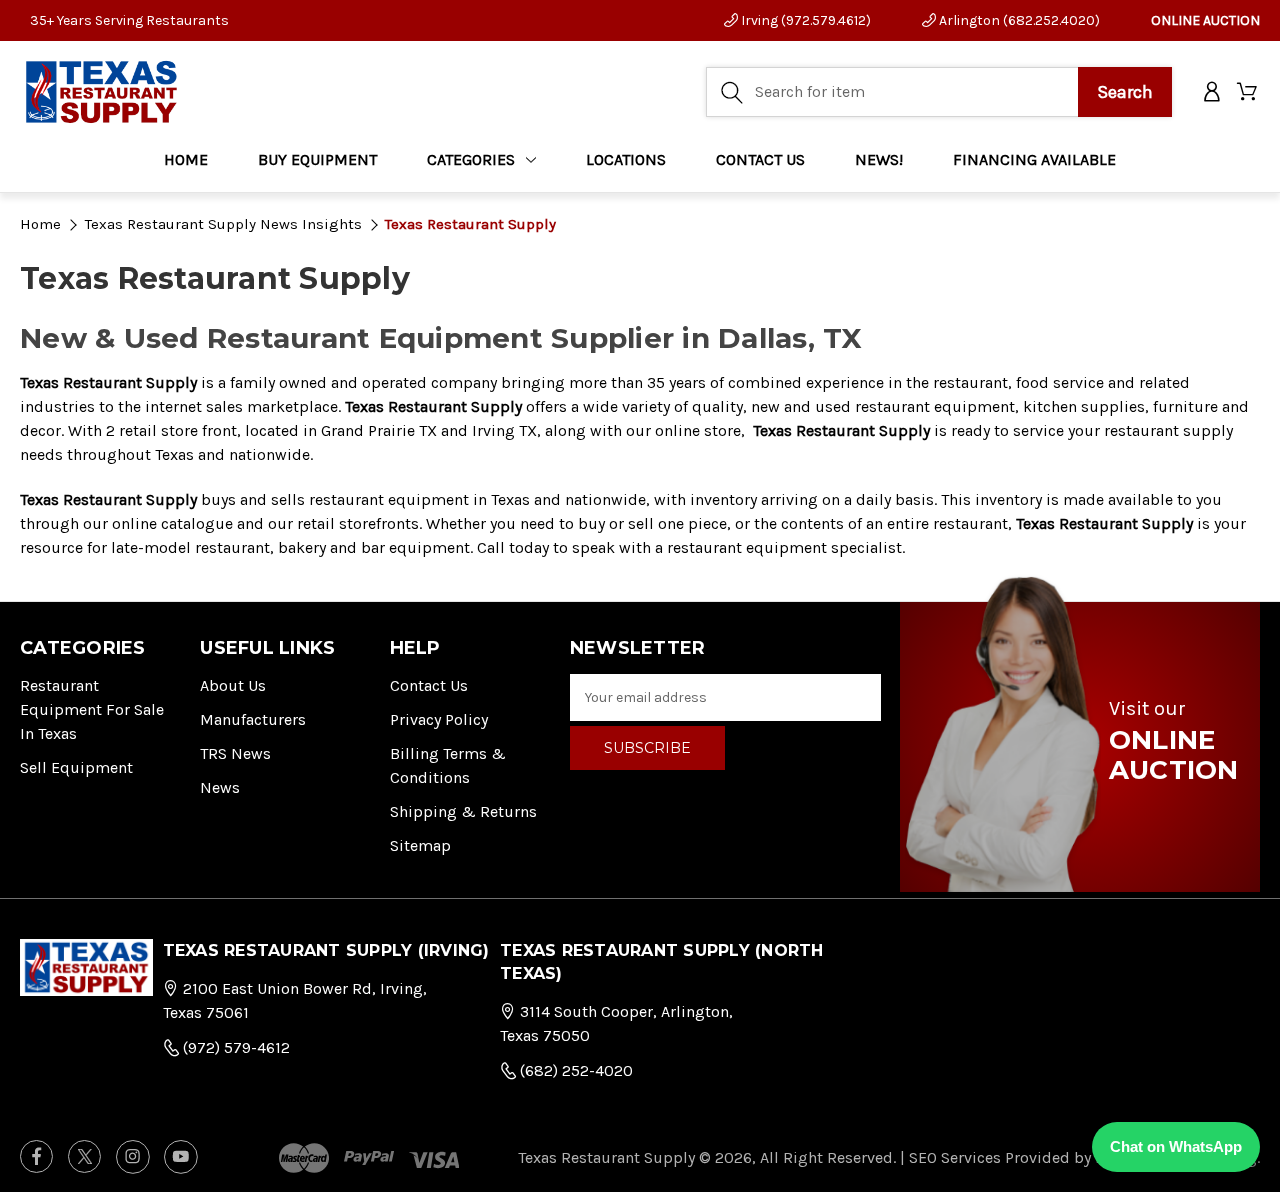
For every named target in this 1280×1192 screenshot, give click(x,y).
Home (186, 159)
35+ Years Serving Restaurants (129, 20)
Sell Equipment (76, 767)
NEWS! (879, 159)
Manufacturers (253, 719)
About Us (233, 685)
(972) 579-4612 (234, 1047)
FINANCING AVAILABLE (1034, 159)
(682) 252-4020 (574, 1070)
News (220, 787)
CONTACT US (760, 159)
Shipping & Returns (463, 811)
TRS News (235, 753)
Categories (471, 159)
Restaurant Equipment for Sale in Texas (92, 709)
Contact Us (429, 685)
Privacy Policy (439, 719)
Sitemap (420, 845)
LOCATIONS (626, 159)
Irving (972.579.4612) (804, 20)
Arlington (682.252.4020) (1018, 20)
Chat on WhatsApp (1176, 1146)
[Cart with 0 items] (1248, 92)
